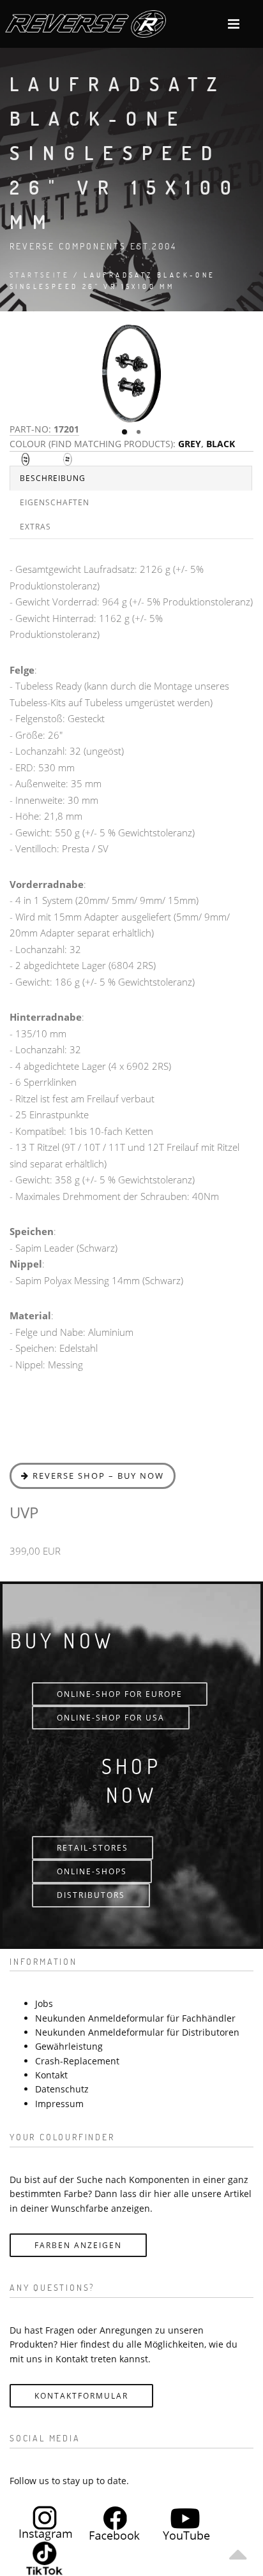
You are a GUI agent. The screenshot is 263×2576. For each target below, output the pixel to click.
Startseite (40, 275)
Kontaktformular (81, 2396)
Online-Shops (92, 1871)
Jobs (44, 2003)
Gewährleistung (69, 2046)
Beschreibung (53, 478)
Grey (190, 444)
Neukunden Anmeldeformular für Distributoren (137, 2032)
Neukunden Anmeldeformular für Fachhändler (135, 2018)
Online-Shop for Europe (120, 1694)
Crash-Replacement (77, 2061)
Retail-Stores (93, 1848)
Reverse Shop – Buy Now (97, 1476)
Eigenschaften (55, 502)
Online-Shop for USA (111, 1718)
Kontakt (51, 2075)
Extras (35, 527)
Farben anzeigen (78, 2245)
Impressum (59, 2104)
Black (221, 444)
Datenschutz (62, 2089)
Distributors (91, 1895)
